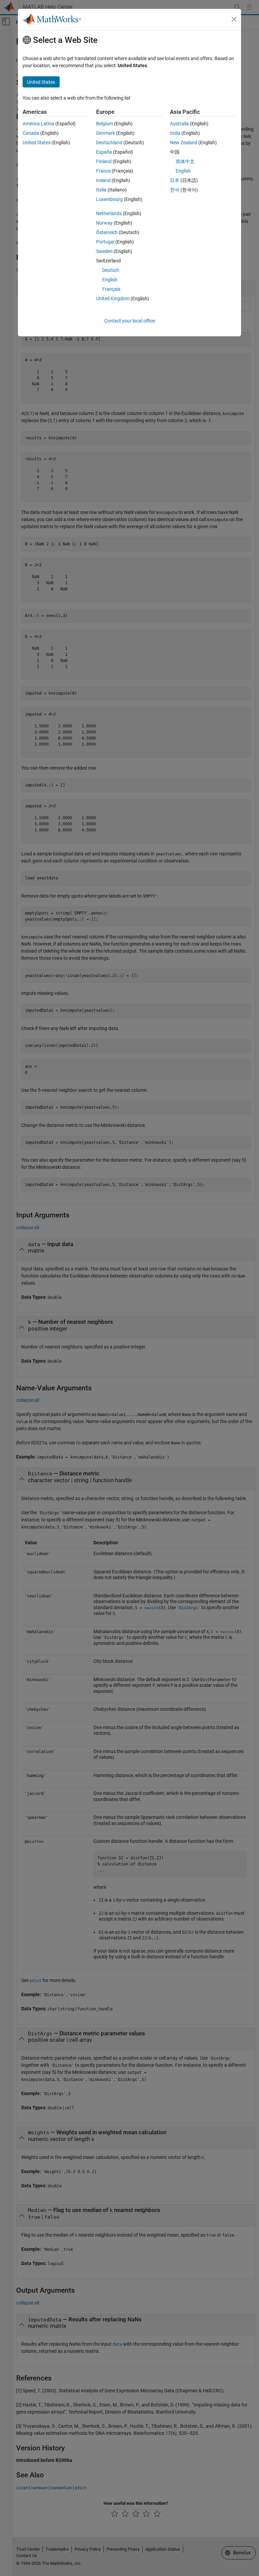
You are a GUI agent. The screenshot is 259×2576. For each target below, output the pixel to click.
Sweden (104, 251)
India (175, 133)
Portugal (105, 242)
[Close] (234, 19)
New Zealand (184, 143)
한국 (175, 190)
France (103, 171)
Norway (104, 223)
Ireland (103, 180)
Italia (101, 190)
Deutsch (111, 270)
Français (111, 289)
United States (37, 143)
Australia (179, 124)
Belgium (105, 124)
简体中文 (185, 161)
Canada (31, 133)
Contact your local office (129, 321)
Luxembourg (109, 199)
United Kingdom (113, 299)
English (110, 280)
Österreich (107, 232)
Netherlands (109, 213)
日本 (175, 180)
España (104, 152)
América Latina (38, 124)
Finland (104, 161)
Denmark (106, 133)
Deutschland (109, 143)
